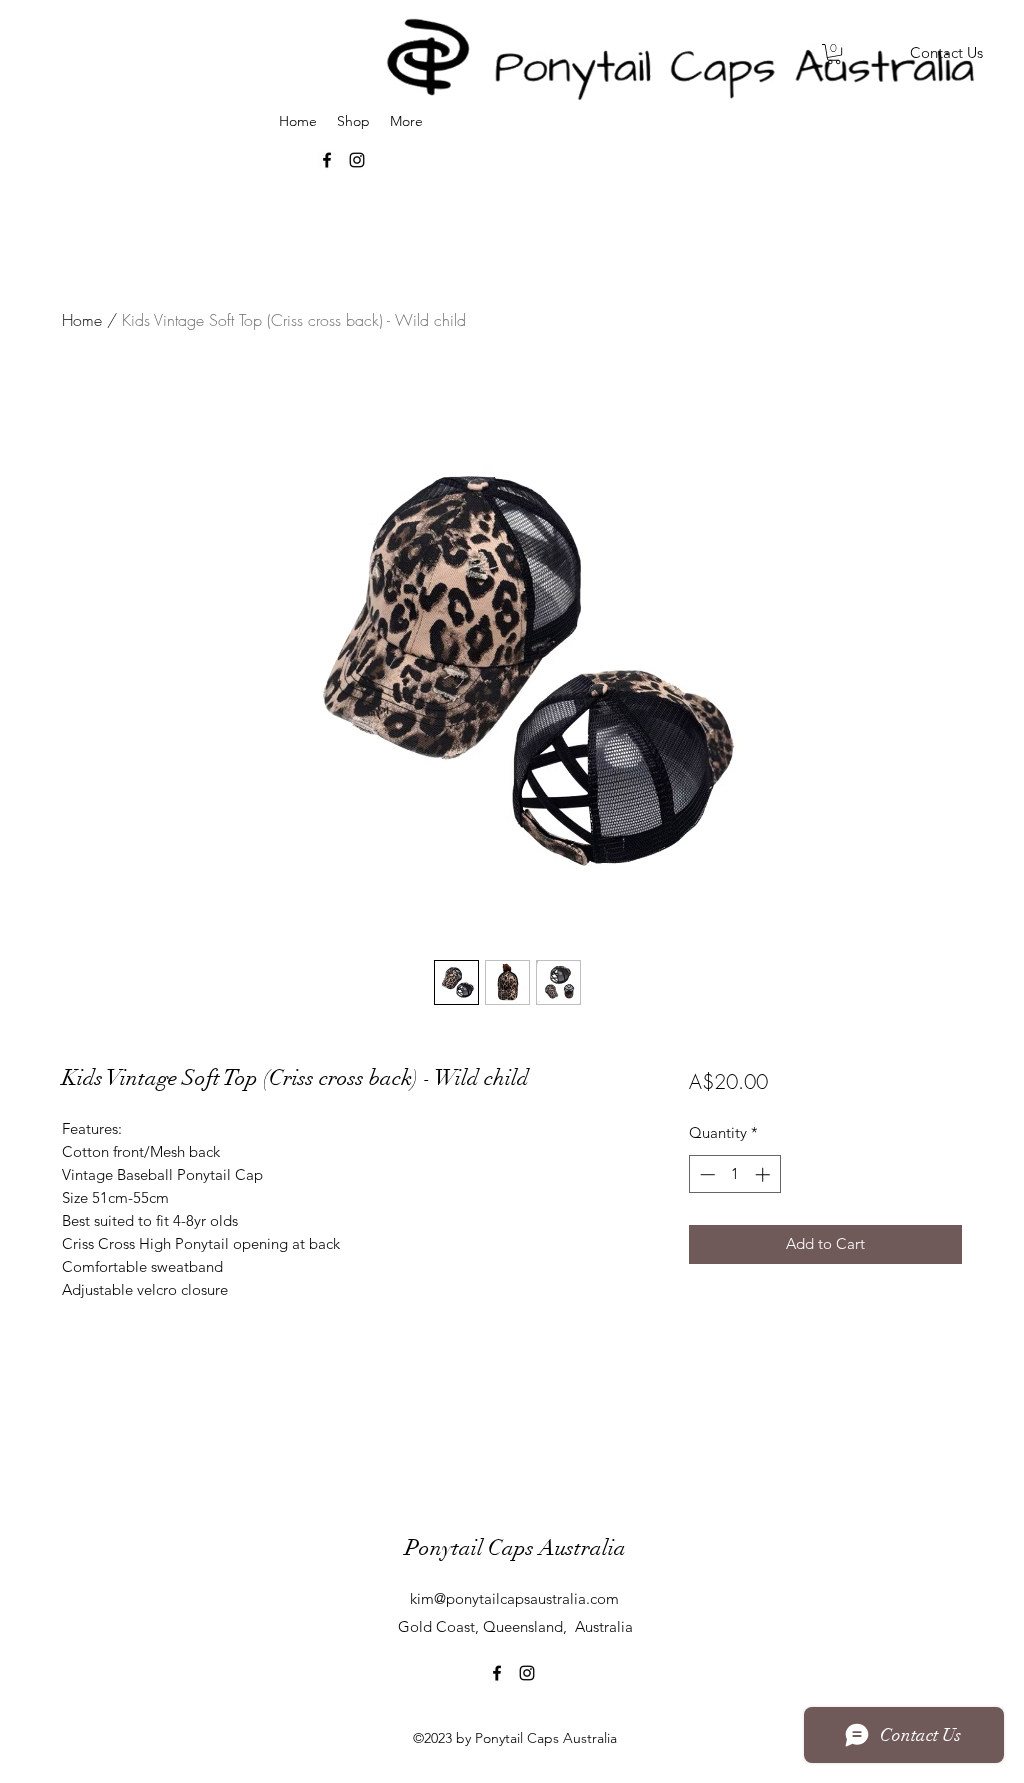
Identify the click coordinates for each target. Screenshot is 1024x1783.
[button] (834, 54)
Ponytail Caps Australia (515, 1547)
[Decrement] (705, 1174)
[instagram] (527, 1673)
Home (82, 320)
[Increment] (764, 1174)
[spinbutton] (734, 1174)
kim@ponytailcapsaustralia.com (514, 1598)
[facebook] (497, 1673)
